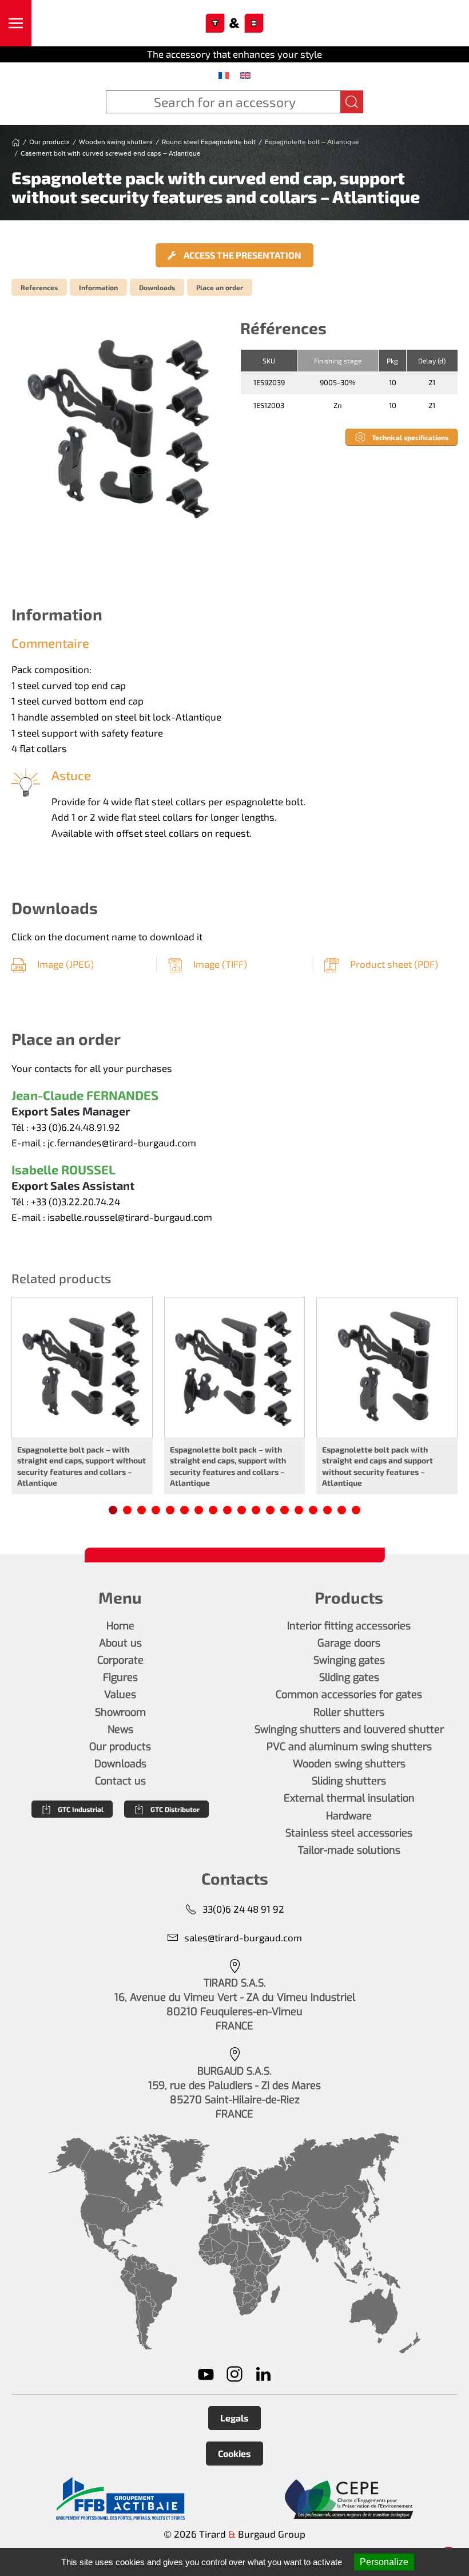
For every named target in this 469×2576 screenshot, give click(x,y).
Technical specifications (410, 437)
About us (120, 1643)
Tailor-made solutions (349, 1850)
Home (120, 1626)
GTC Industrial (81, 1809)
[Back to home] (235, 23)
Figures (120, 1677)
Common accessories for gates (349, 1695)
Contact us (120, 1781)
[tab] (113, 1510)
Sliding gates (349, 1677)
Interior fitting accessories (349, 1626)
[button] (16, 23)
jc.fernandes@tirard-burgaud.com (122, 1142)
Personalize (384, 2562)
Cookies (234, 2453)
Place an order (220, 287)
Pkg (392, 361)
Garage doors (349, 1643)
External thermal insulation (349, 1798)
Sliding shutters (349, 1781)
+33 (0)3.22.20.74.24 (75, 1201)
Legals (234, 2418)
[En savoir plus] (120, 2499)
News (120, 1730)
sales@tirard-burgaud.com (243, 1937)
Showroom (120, 1712)
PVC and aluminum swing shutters (349, 1747)
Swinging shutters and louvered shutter (349, 1730)
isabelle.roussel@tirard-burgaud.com (130, 1217)
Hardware (349, 1816)
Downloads (157, 287)
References (39, 287)
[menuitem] (224, 75)
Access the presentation (242, 255)
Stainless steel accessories (349, 1833)
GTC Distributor (175, 1809)
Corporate (120, 1660)
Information (98, 287)
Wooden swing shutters (349, 1764)
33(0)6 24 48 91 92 (243, 1909)
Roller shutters (349, 1712)
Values (120, 1695)
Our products (120, 1747)
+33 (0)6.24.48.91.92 (75, 1127)
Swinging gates (349, 1660)
